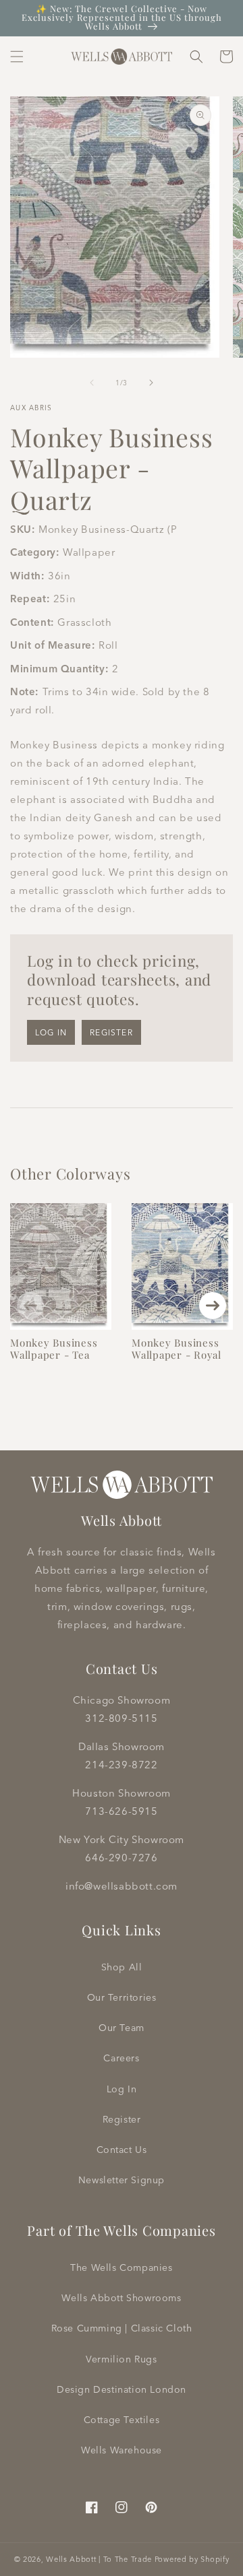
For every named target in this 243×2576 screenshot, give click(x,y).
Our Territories (122, 1997)
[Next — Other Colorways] (213, 1306)
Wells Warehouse (122, 2450)
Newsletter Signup (122, 2180)
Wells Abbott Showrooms (121, 2298)
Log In (122, 2089)
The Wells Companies (121, 2267)
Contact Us (122, 2150)
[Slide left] (92, 383)
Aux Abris (31, 408)
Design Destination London (122, 2389)
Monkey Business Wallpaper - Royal (177, 1349)
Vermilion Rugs (121, 2359)
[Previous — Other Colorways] (30, 1306)
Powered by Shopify (192, 2559)
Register (111, 1032)
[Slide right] (151, 383)
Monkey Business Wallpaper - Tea (54, 1349)
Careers (121, 2058)
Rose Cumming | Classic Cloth (122, 2328)
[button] (17, 57)
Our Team (122, 2028)
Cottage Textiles (122, 2420)
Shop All (122, 1967)
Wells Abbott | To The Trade (99, 2559)
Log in (51, 1032)
